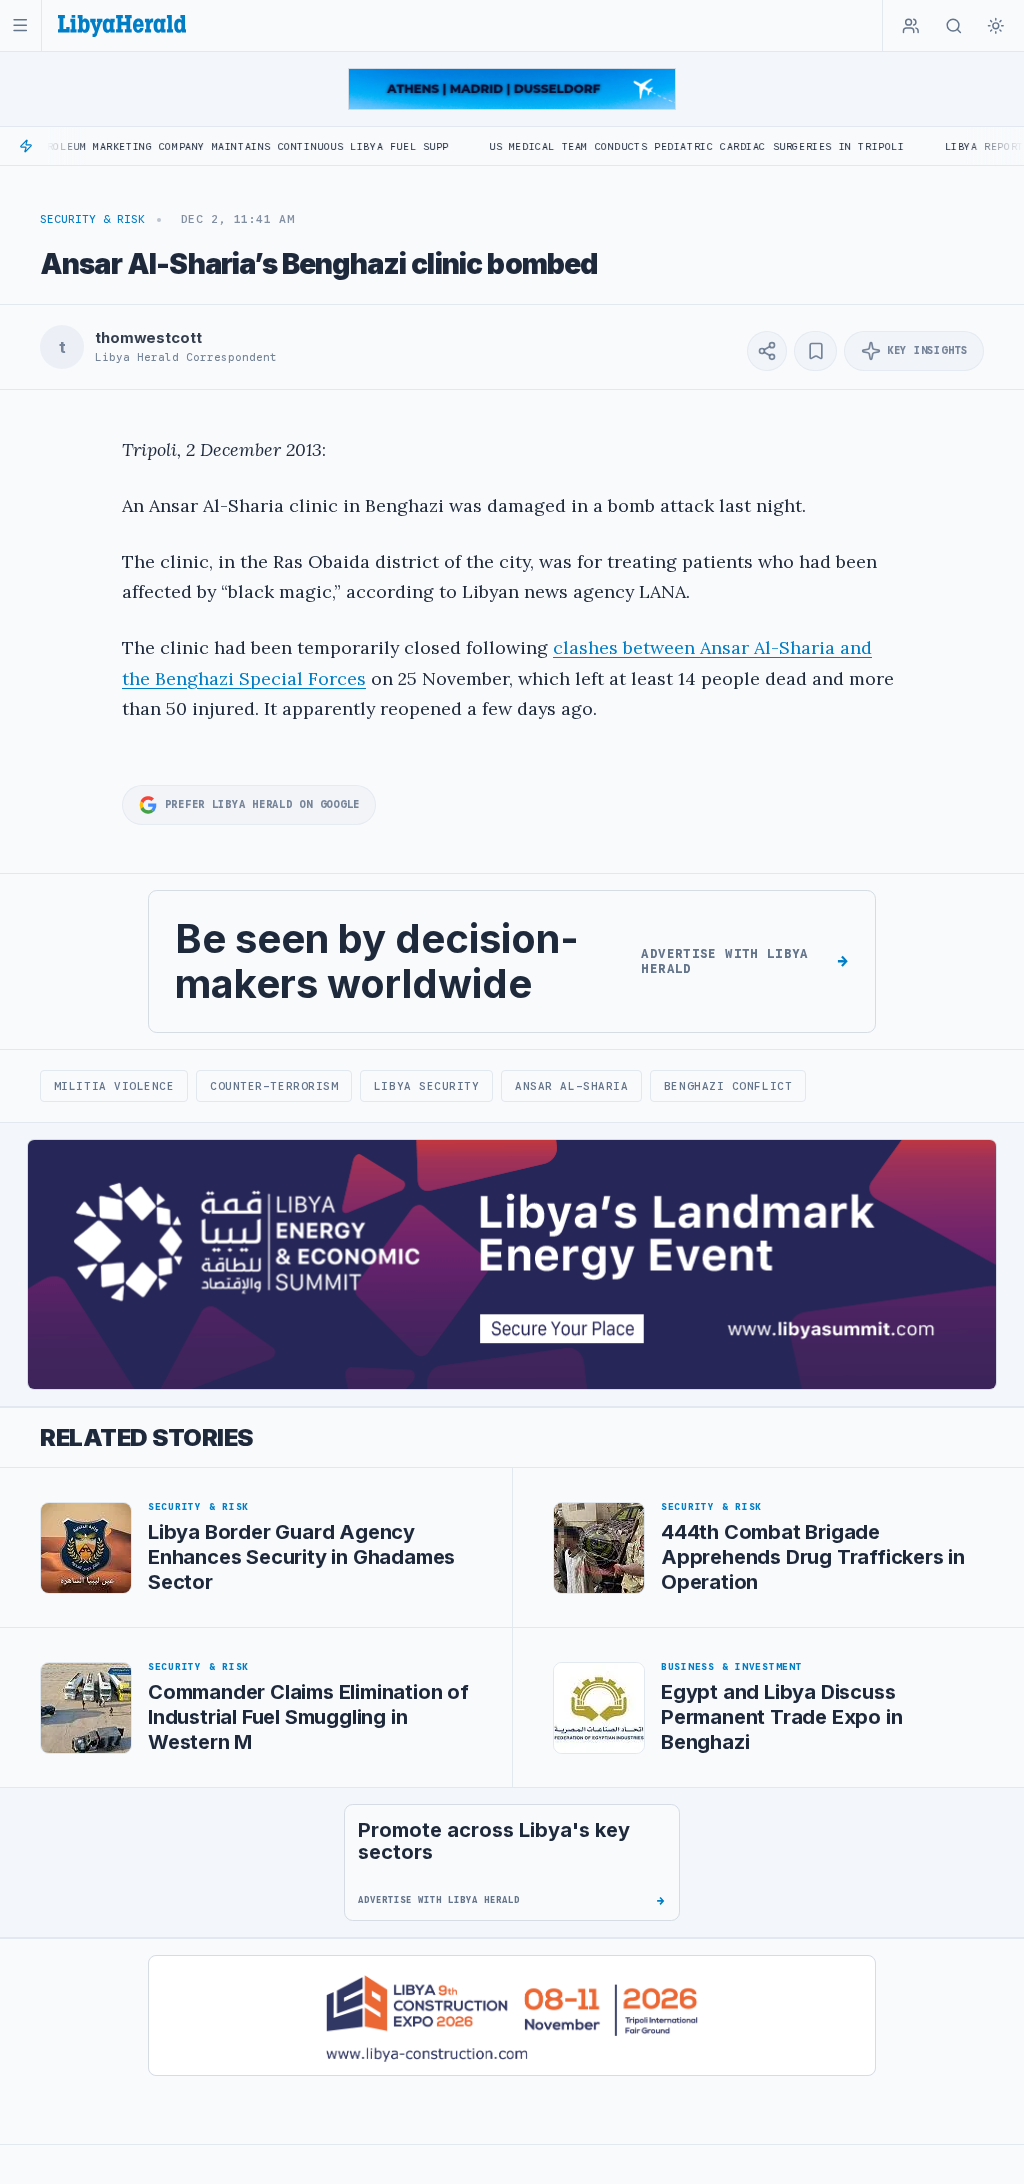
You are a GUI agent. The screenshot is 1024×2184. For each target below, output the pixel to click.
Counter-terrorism (274, 1086)
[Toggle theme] (996, 26)
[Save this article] (815, 351)
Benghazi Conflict (728, 1086)
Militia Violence (114, 1086)
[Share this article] (767, 351)
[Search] (954, 26)
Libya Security (427, 1086)
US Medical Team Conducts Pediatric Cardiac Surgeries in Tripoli (641, 146)
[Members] (911, 26)
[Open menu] (20, 25)
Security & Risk (92, 219)
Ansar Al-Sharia (571, 1086)
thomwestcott (148, 338)
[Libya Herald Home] (122, 25)
